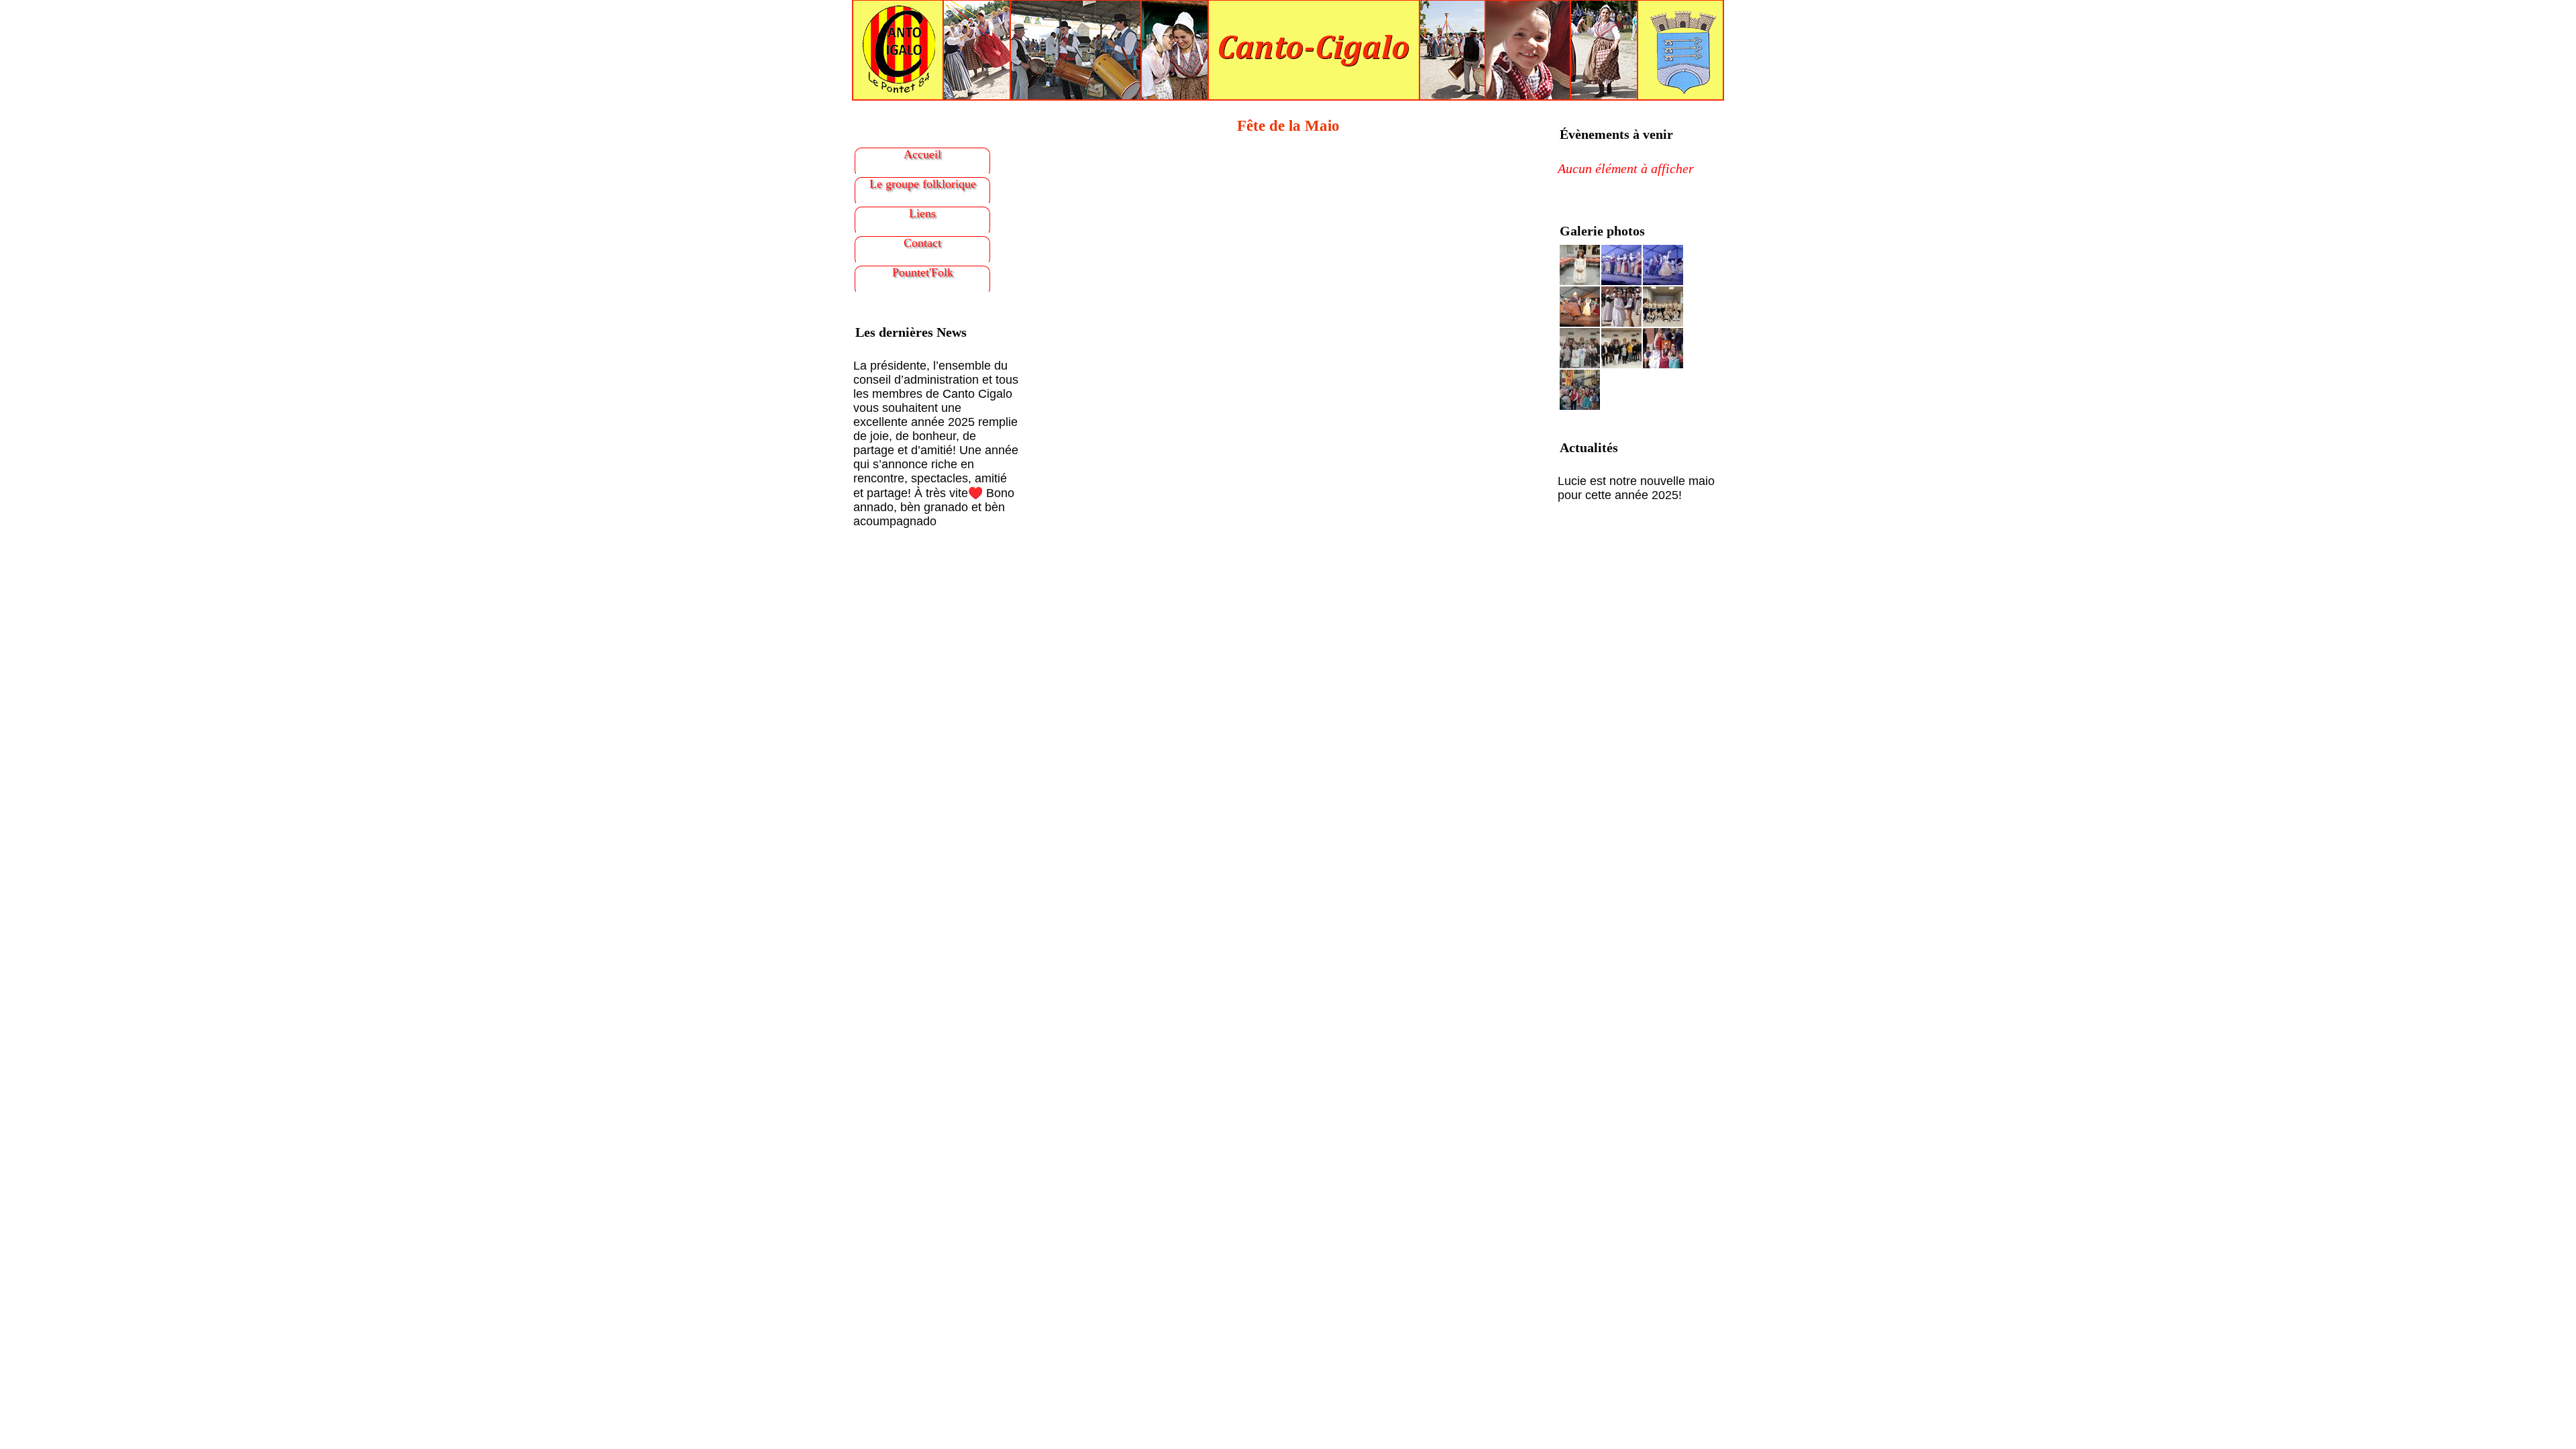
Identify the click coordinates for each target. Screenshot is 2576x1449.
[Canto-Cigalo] (1288, 49)
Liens (922, 213)
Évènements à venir (1616, 134)
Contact (922, 243)
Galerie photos (1602, 231)
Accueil (922, 154)
